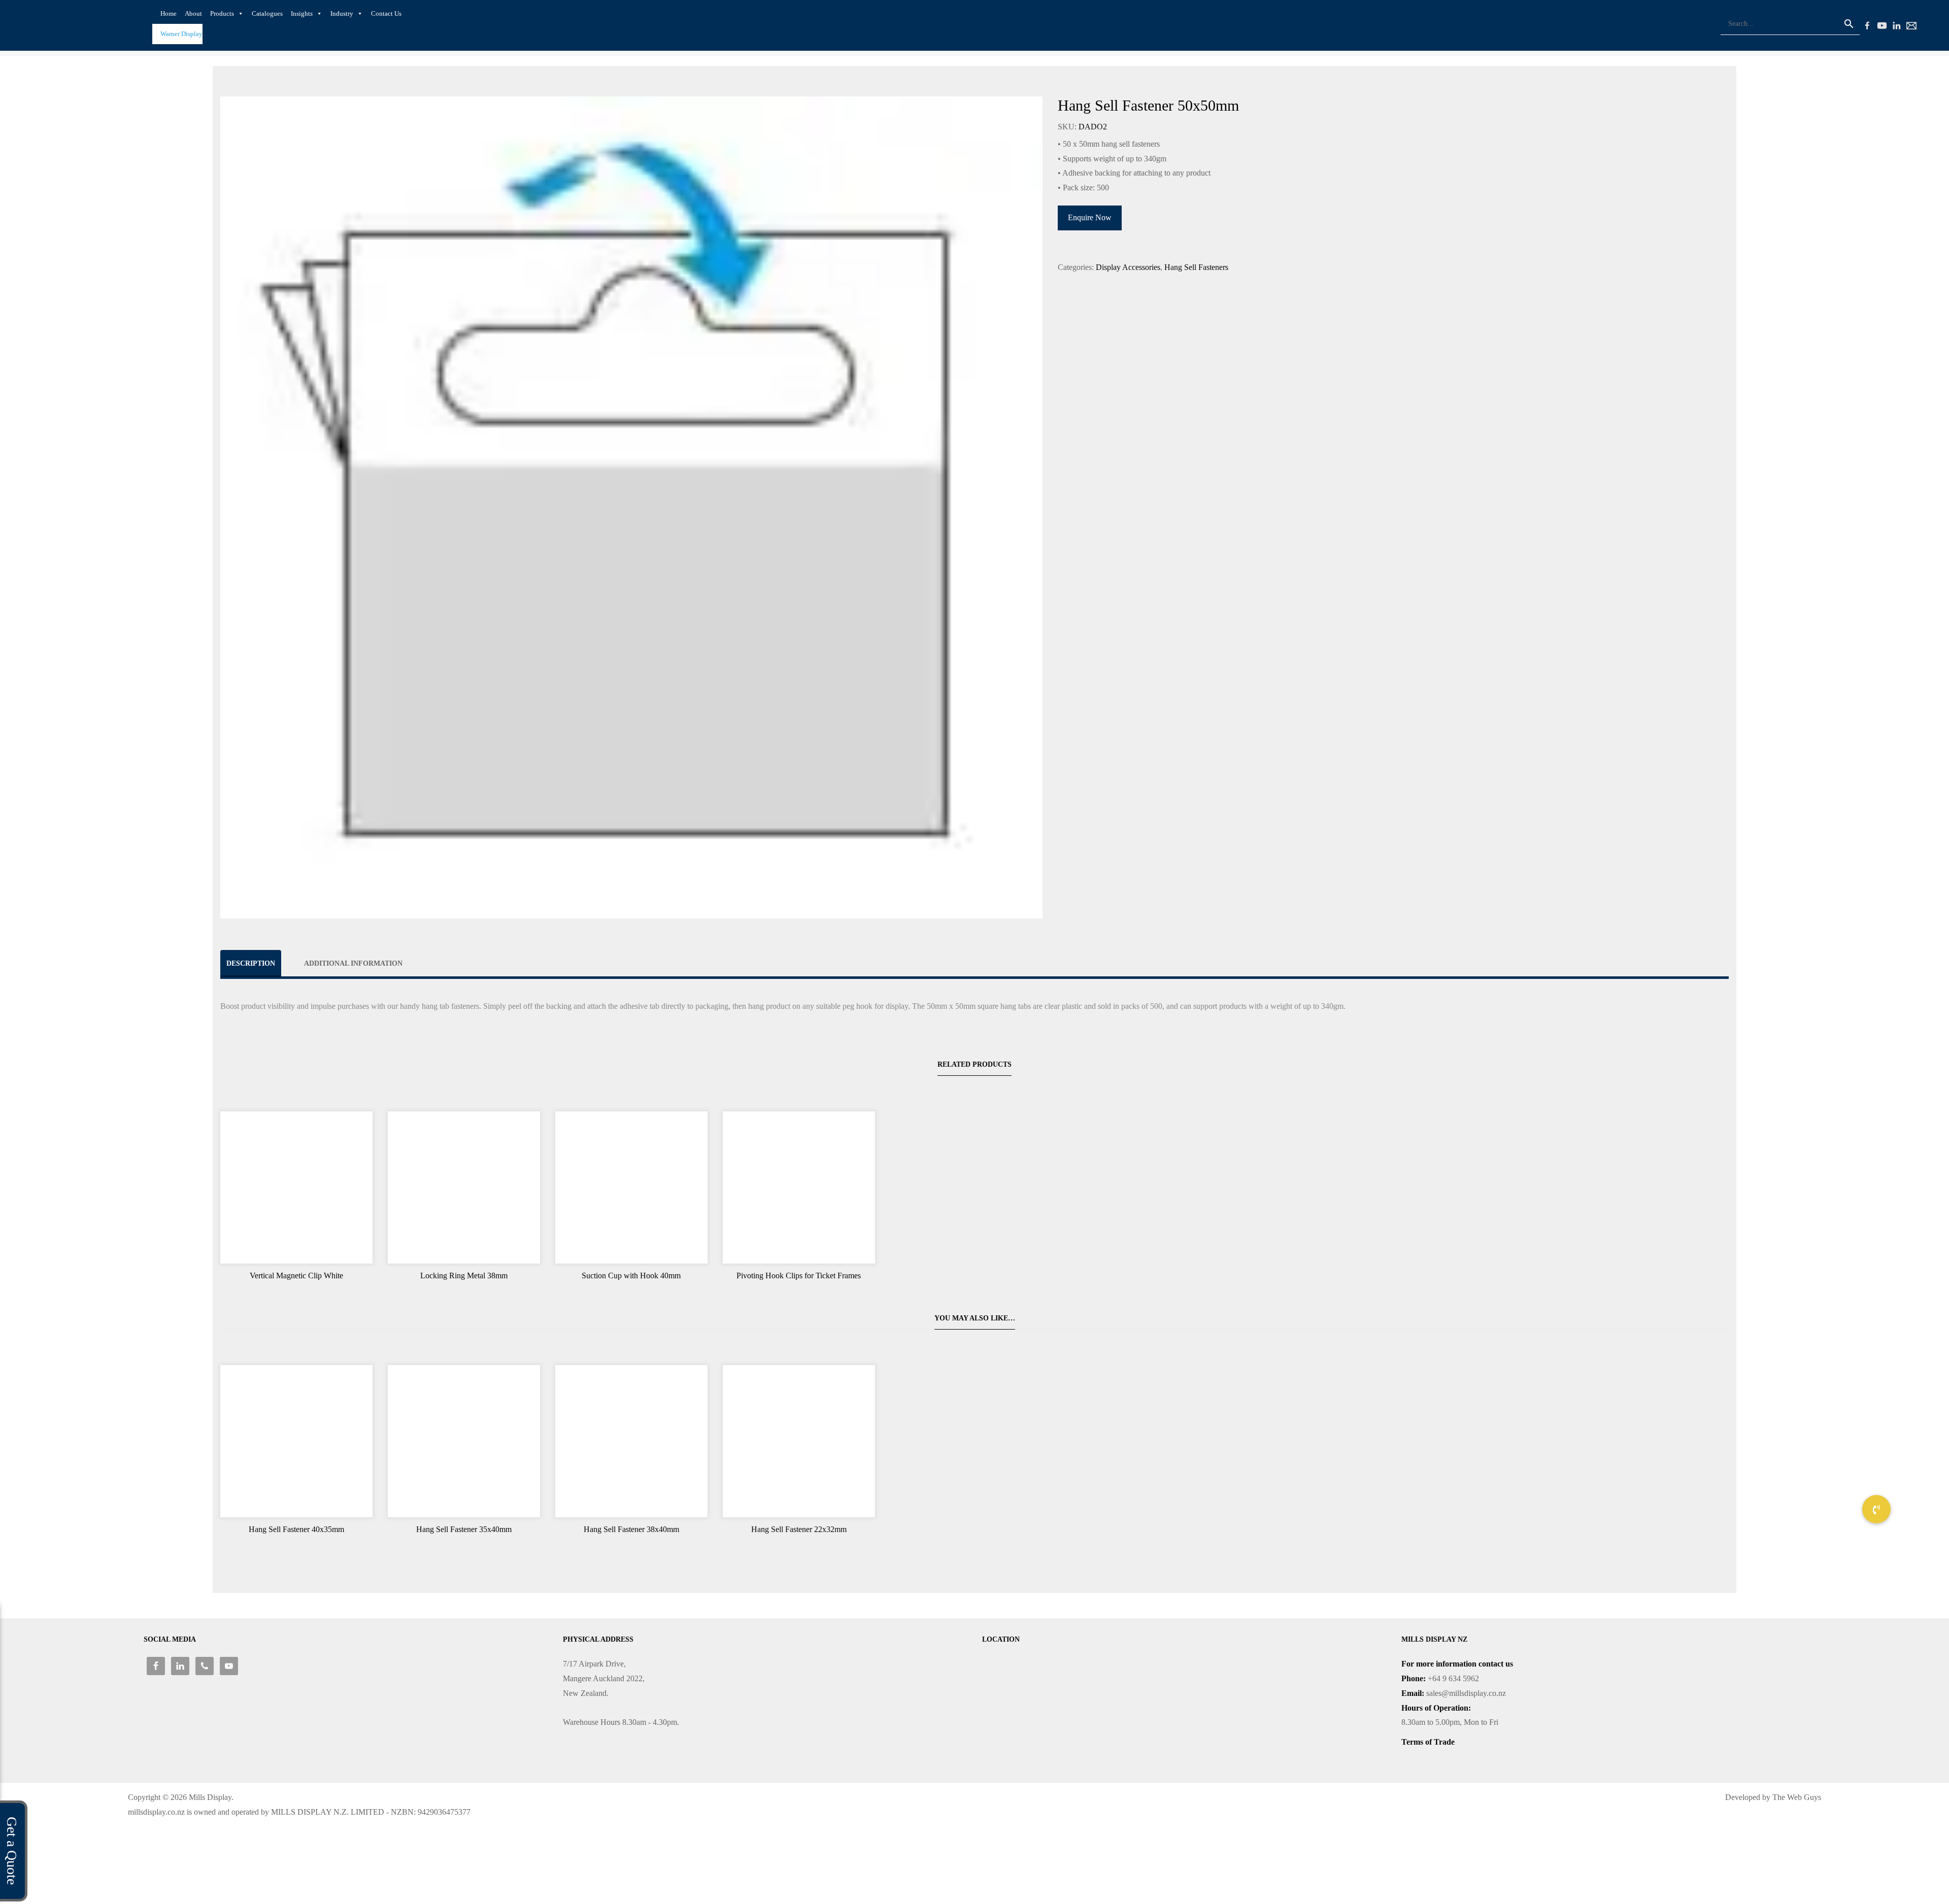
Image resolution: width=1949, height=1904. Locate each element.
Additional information (353, 963)
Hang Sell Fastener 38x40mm (631, 1529)
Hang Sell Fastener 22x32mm (799, 1529)
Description (251, 963)
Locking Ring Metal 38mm (464, 1276)
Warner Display (181, 34)
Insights (302, 13)
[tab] (251, 963)
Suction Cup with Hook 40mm (631, 1276)
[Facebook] (1866, 24)
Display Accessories (1128, 267)
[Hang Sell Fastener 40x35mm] (296, 1441)
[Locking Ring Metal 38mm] (464, 1187)
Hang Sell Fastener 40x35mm (296, 1529)
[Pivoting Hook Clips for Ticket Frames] (799, 1187)
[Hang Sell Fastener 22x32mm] (799, 1441)
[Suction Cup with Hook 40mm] (631, 1187)
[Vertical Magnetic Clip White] (296, 1187)
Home (169, 13)
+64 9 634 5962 (1453, 1678)
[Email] (1910, 24)
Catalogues (267, 13)
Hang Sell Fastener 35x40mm (464, 1529)
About (193, 13)
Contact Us (386, 13)
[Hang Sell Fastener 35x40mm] (464, 1441)
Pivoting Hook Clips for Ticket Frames (799, 1276)
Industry (342, 13)
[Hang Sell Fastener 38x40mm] (631, 1441)
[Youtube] (1880, 24)
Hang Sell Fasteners (1196, 267)
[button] (1876, 1509)
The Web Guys (1797, 1797)
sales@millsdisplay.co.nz (1466, 1693)
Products (222, 13)
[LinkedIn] (1895, 24)
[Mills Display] (91, 24)
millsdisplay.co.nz (156, 1812)
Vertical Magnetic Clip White (296, 1276)
